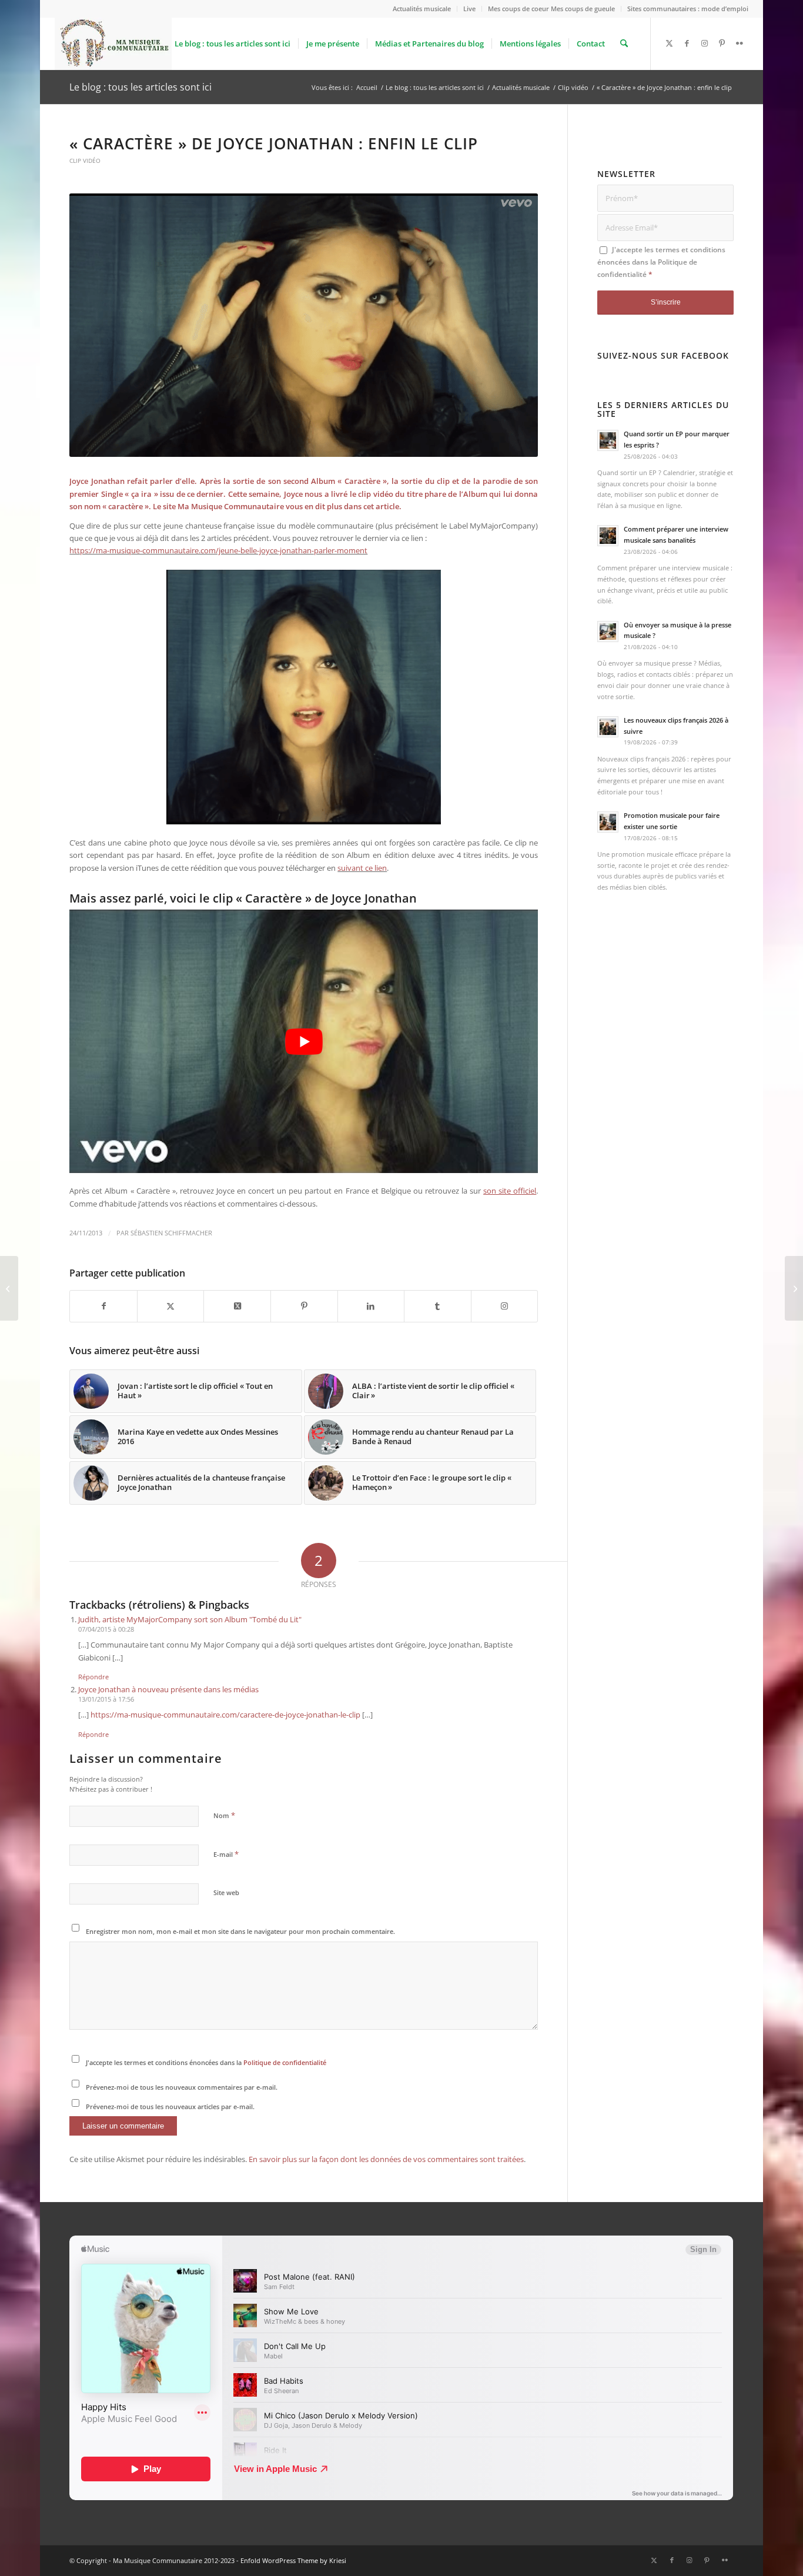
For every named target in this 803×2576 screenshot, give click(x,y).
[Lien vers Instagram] (704, 43)
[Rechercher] (624, 44)
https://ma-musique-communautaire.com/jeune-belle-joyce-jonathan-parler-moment (218, 550)
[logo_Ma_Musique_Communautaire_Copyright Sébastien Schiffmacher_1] (113, 44)
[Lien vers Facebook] (687, 43)
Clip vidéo (85, 161)
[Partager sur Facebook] (103, 1306)
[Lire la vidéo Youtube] (304, 1041)
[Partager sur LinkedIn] (371, 1306)
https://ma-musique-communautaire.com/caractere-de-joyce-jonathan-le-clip (225, 1715)
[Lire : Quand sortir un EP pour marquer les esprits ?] (608, 440)
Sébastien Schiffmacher (171, 1233)
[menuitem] (422, 9)
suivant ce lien (362, 868)
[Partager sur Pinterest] (304, 1306)
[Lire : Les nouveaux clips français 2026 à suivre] (608, 727)
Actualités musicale (422, 9)
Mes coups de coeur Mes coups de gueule (551, 9)
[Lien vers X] (669, 43)
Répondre (93, 1677)
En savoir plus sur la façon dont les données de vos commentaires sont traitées (386, 2159)
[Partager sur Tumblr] (438, 1306)
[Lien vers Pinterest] (722, 43)
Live (469, 9)
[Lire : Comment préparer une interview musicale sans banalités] (608, 536)
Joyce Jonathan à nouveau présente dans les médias (168, 1689)
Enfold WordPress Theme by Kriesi (293, 2560)
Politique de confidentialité (285, 2062)
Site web (226, 1892)
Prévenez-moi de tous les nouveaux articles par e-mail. (170, 2106)
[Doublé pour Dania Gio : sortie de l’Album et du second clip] (794, 1288)
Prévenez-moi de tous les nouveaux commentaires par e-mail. (182, 2087)
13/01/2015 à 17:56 (106, 1699)
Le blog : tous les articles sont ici (140, 87)
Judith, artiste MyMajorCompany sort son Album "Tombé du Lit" (190, 1619)
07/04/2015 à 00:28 (106, 1629)
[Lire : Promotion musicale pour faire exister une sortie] (608, 822)
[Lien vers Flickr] (740, 43)
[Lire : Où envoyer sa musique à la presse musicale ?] (608, 632)
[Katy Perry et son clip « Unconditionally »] (9, 1288)
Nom (224, 1815)
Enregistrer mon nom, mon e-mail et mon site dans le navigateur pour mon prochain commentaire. (240, 1931)
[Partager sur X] (171, 1306)
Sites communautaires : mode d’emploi (688, 9)
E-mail (226, 1854)
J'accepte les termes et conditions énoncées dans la (206, 2062)
